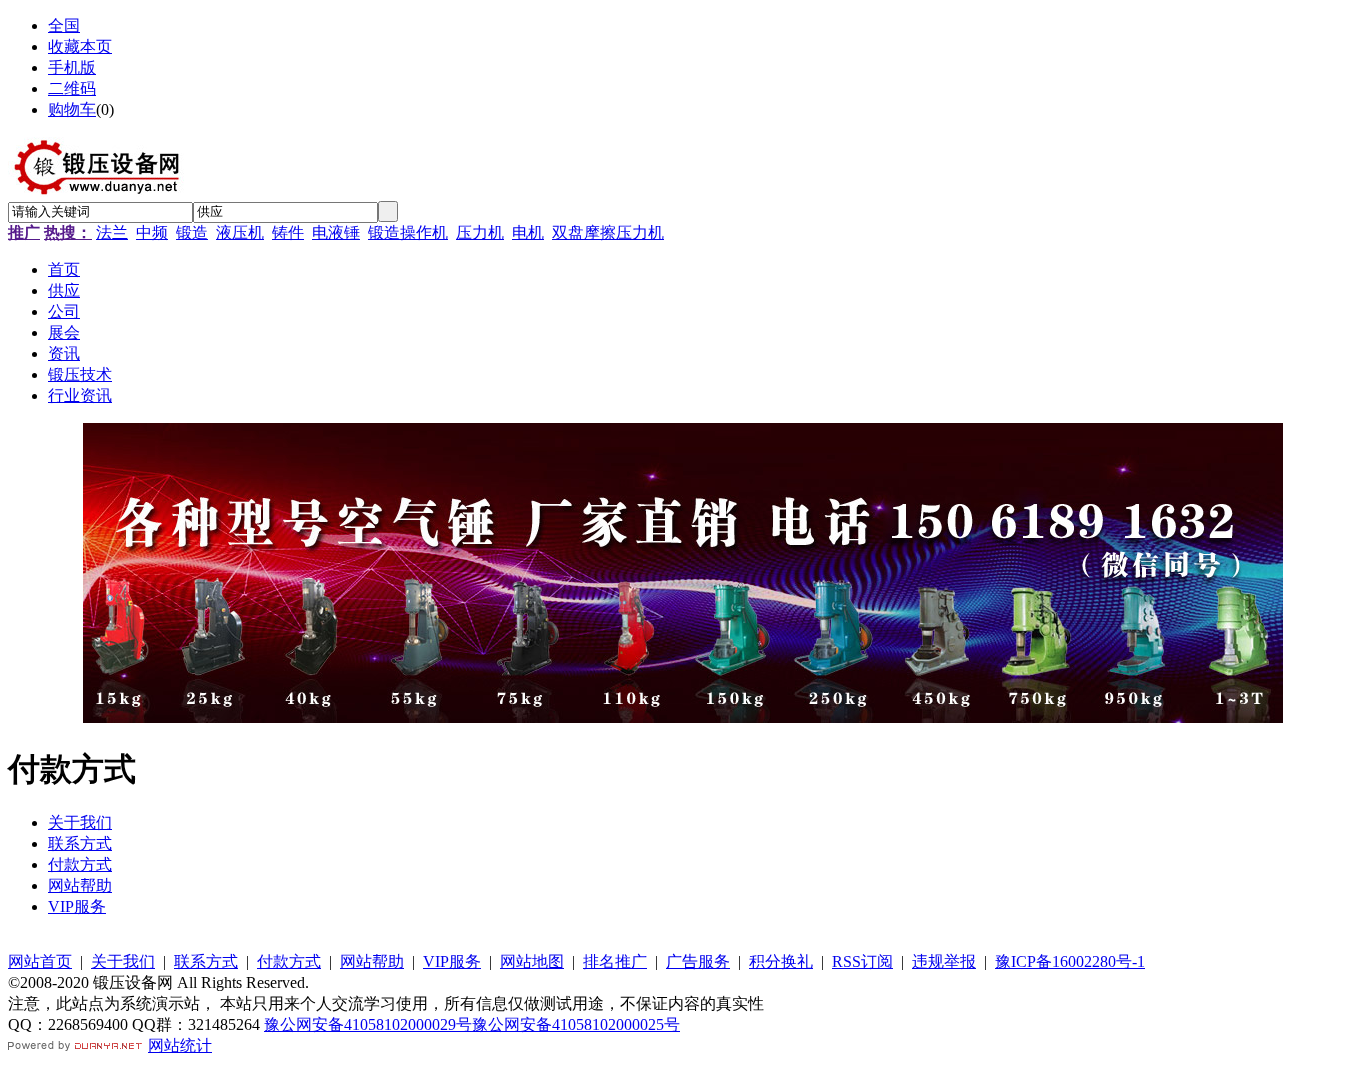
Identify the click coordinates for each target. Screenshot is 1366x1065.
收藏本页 (80, 46)
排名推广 (615, 961)
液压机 (240, 232)
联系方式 (80, 843)
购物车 (72, 109)
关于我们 (80, 822)
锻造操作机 (408, 232)
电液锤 (336, 232)
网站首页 (40, 961)
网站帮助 (80, 885)
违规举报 (944, 961)
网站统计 (180, 1045)
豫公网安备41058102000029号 (368, 1024)
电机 (528, 232)
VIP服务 (77, 906)
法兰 (112, 232)
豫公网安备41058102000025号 (576, 1024)
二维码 (72, 88)
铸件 (288, 232)
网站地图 (532, 961)
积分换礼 (781, 961)
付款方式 (80, 864)
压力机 (480, 232)
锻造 (192, 232)
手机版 (72, 67)
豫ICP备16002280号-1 (1070, 961)
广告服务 (698, 961)
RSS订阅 (862, 961)
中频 (152, 232)
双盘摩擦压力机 (608, 232)
